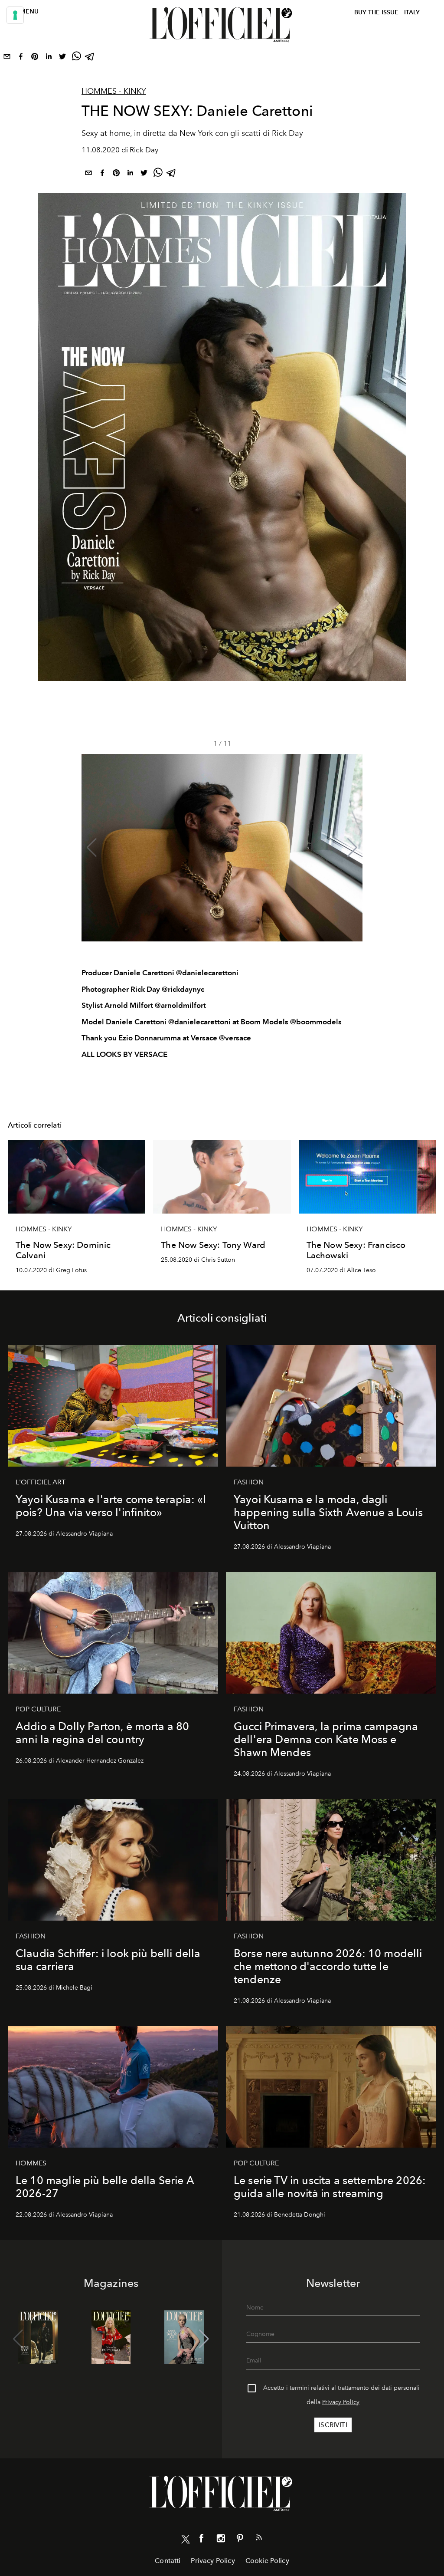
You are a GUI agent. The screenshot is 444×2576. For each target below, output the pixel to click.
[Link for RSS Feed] (259, 2539)
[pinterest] (35, 58)
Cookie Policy (267, 2561)
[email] (7, 58)
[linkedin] (49, 58)
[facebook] (21, 58)
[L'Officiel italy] (222, 25)
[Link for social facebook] (202, 2540)
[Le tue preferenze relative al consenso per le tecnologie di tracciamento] (15, 15)
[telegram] (90, 58)
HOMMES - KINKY (114, 91)
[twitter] (62, 58)
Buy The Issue (376, 12)
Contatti (168, 2561)
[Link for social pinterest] (240, 2540)
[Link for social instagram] (221, 2540)
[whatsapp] (76, 58)
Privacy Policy (341, 2402)
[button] (352, 848)
